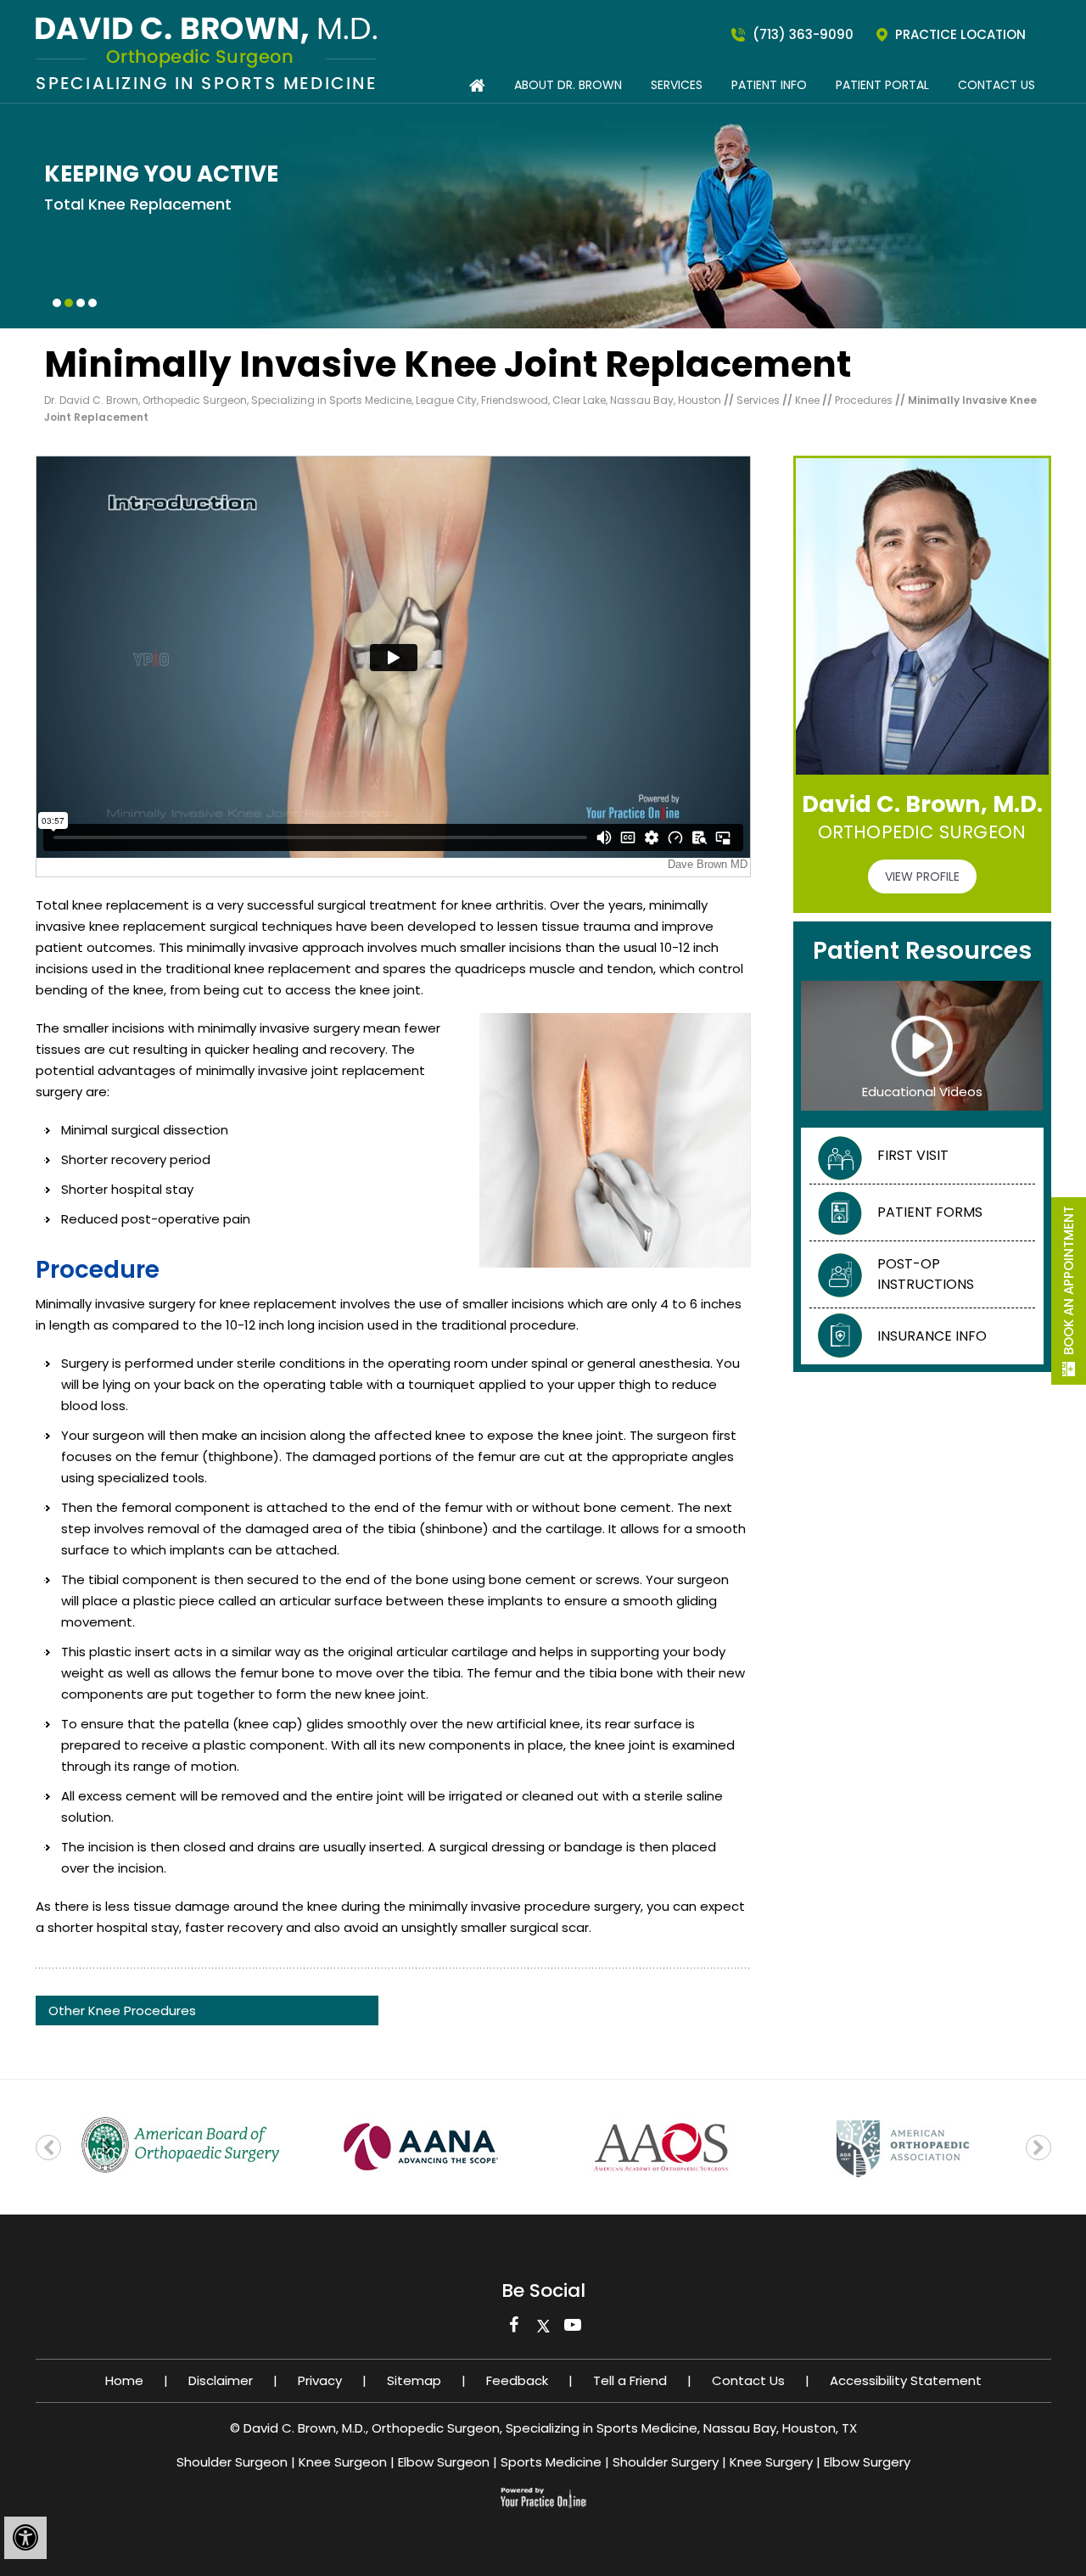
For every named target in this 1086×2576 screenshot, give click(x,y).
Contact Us (996, 85)
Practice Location (960, 34)
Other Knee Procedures (122, 2010)
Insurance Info (932, 1336)
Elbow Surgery (867, 2462)
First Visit (913, 1155)
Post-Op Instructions (926, 1274)
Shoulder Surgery (666, 2462)
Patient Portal (882, 85)
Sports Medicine (551, 2462)
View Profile (922, 876)
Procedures (865, 400)
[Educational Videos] (922, 1045)
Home (124, 2380)
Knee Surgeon (343, 2462)
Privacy (320, 2380)
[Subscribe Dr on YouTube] (573, 2329)
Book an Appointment (1069, 1280)
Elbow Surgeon (444, 2462)
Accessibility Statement (906, 2380)
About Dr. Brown (568, 85)
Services (677, 85)
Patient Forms (930, 1212)
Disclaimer (221, 2380)
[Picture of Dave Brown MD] (206, 52)
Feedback (517, 2380)
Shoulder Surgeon (232, 2462)
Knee (809, 400)
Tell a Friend (630, 2380)
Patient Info (769, 85)
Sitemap (414, 2380)
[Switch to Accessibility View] (25, 2538)
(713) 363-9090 (803, 34)
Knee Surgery (771, 2462)
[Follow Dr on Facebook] (514, 2329)
